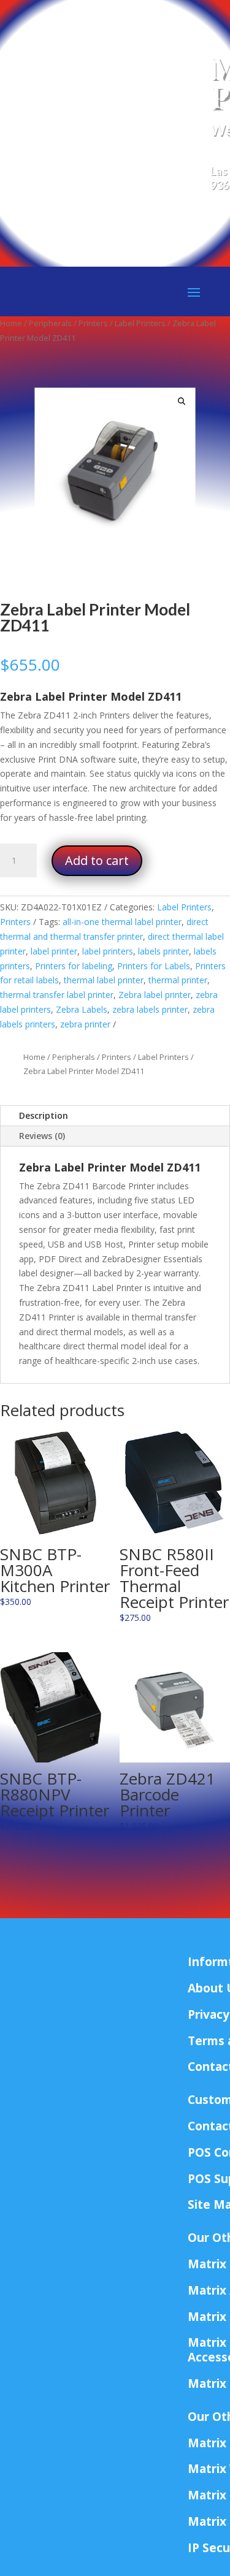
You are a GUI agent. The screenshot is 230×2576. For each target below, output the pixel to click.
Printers (93, 323)
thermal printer (178, 980)
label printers (108, 951)
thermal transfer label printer (57, 995)
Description (44, 1115)
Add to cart (97, 860)
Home (11, 323)
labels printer (163, 951)
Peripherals (50, 323)
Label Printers (140, 323)
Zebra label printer (155, 995)
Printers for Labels (154, 966)
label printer (54, 951)
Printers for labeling (74, 966)
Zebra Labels (82, 1009)
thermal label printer (104, 980)
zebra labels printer (150, 1009)
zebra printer (85, 1024)
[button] (182, 402)
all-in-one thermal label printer (122, 922)
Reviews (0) (42, 1136)
